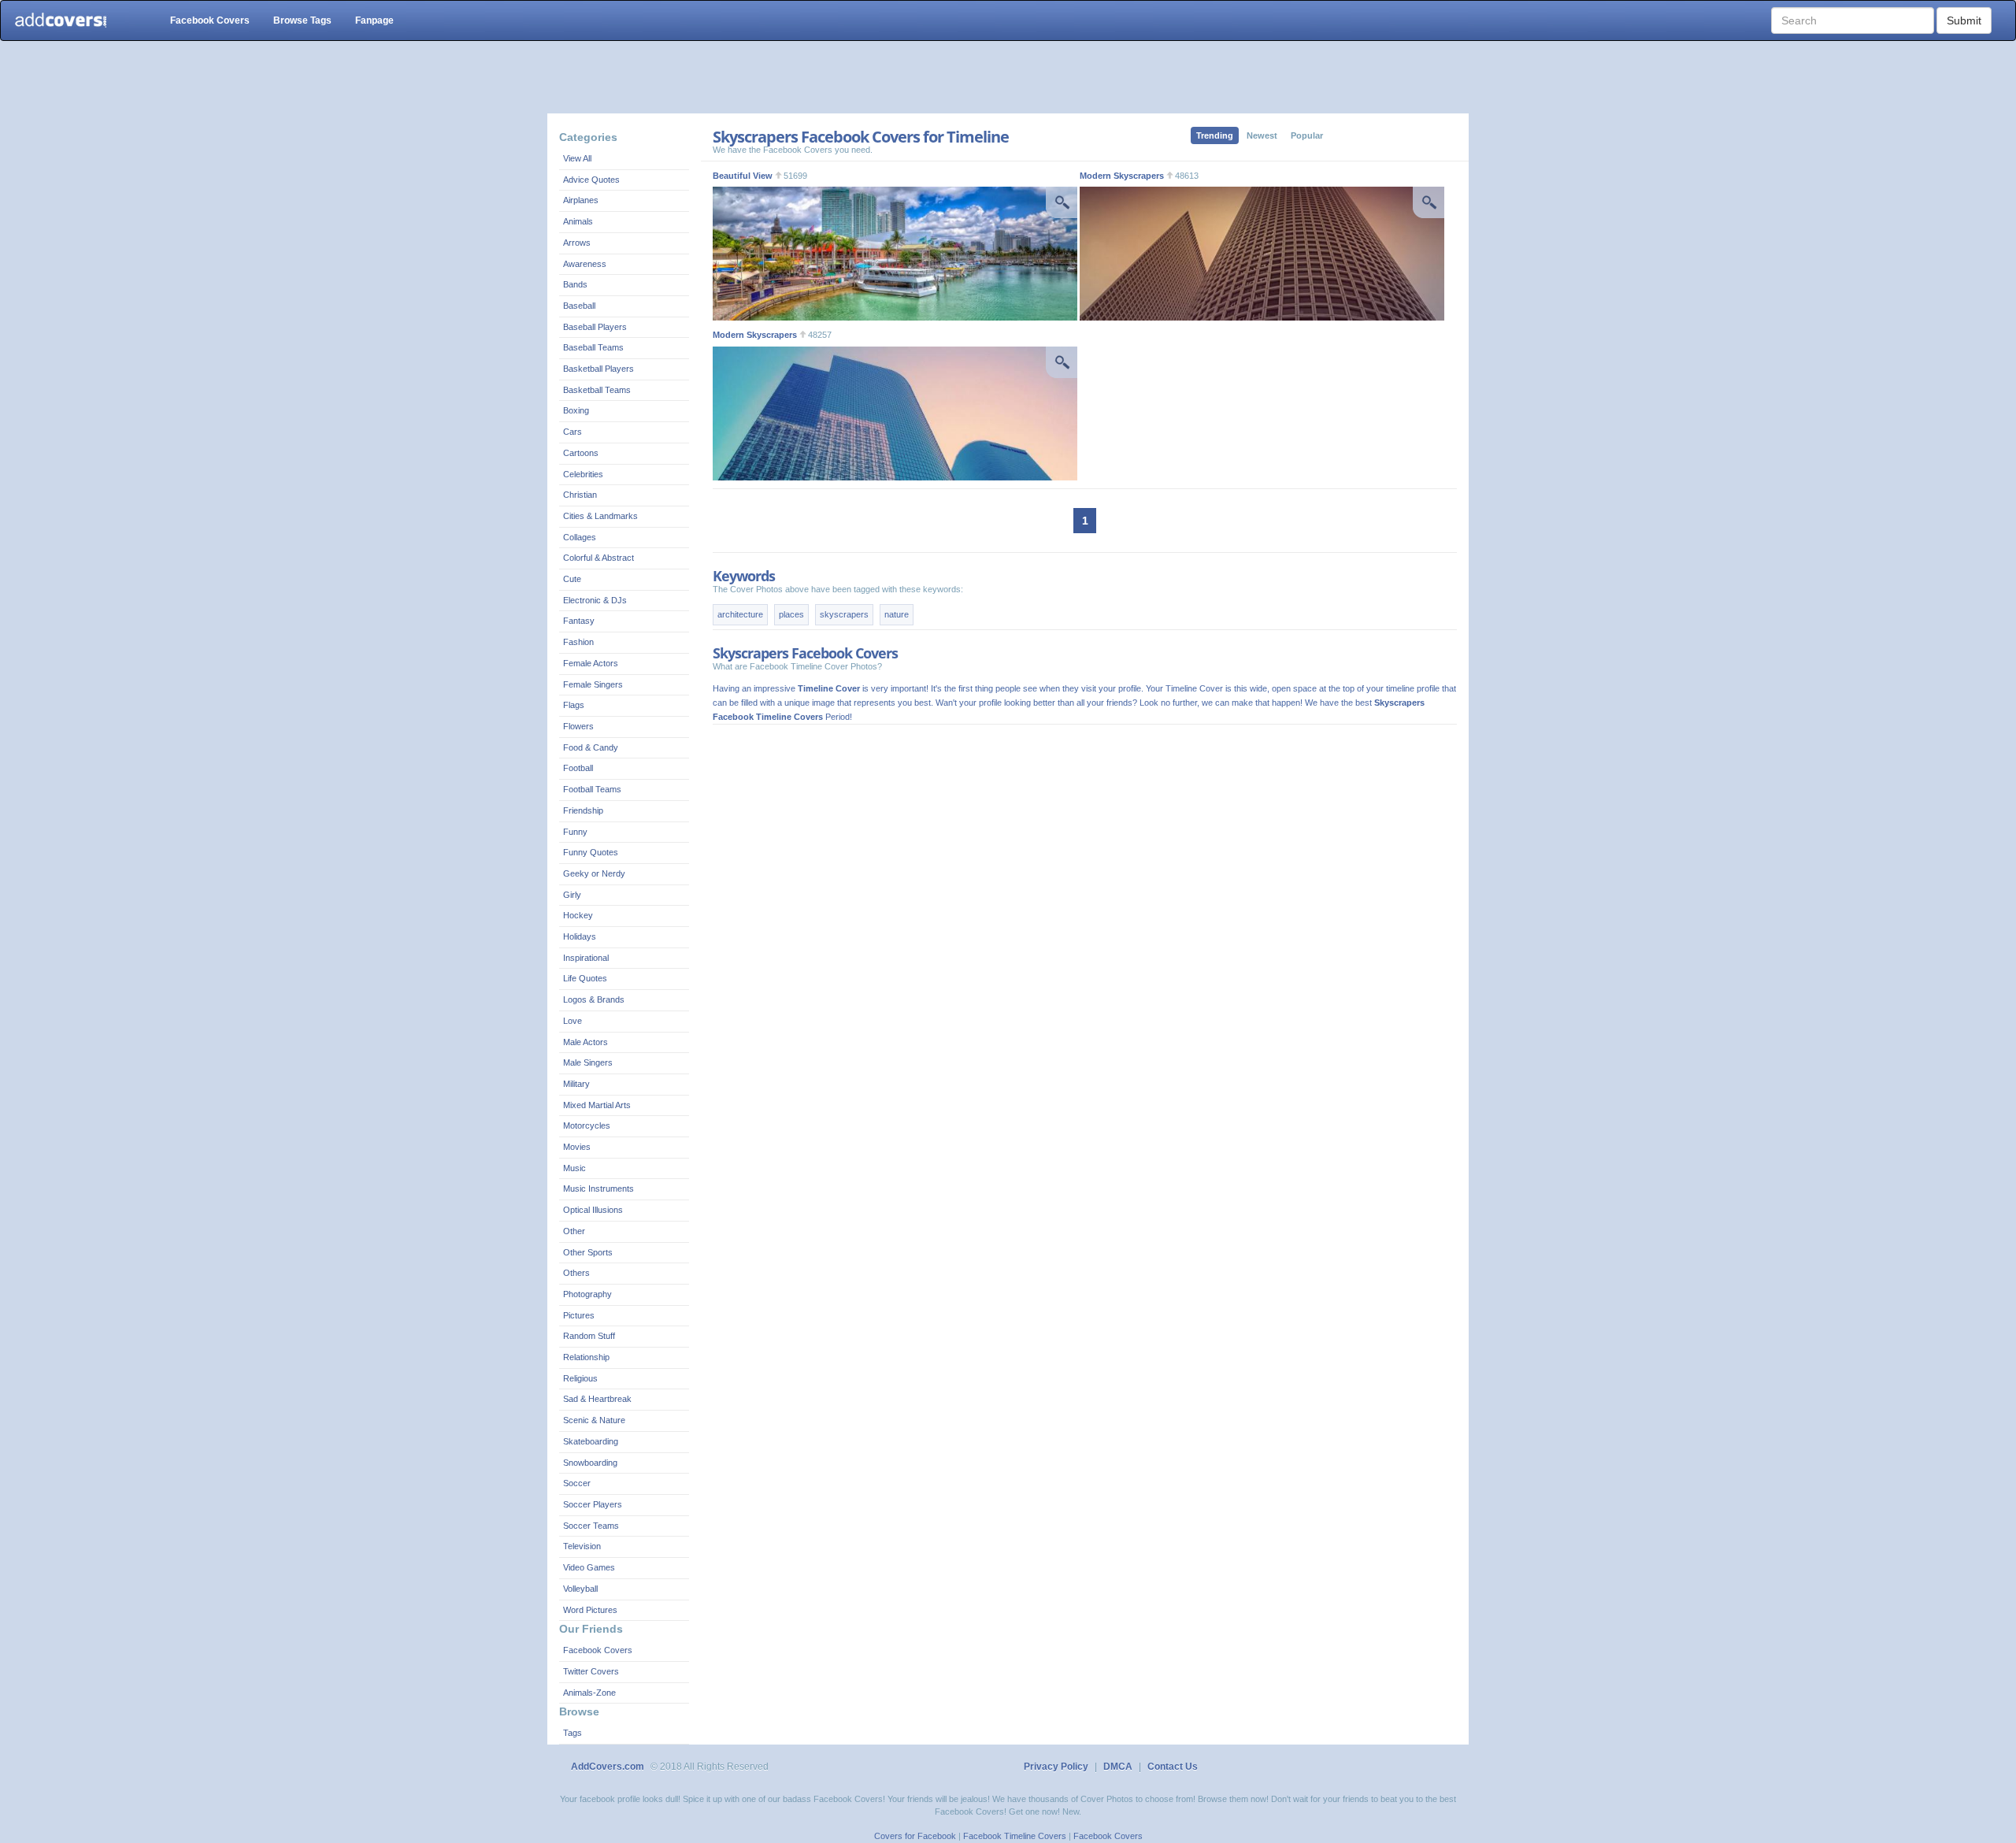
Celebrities (583, 474)
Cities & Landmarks (600, 516)
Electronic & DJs (595, 600)
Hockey (578, 915)
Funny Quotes (591, 852)
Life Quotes (585, 978)
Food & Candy (591, 747)
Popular (1307, 135)
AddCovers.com (608, 1767)
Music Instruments (598, 1188)
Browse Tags (302, 20)
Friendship (583, 810)
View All (577, 158)
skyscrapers (844, 614)
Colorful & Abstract (598, 558)
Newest (1262, 135)
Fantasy (579, 621)
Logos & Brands (594, 999)
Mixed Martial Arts (597, 1105)
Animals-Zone (589, 1693)
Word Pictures (590, 1610)
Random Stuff (589, 1336)
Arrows (577, 243)
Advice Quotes (591, 180)
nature (897, 614)
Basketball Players (598, 369)
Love (573, 1021)
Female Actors (591, 663)
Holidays (580, 936)
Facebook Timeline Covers (1015, 1836)
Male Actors (586, 1042)
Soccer (577, 1483)
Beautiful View (743, 176)
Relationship (586, 1357)
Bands (575, 284)
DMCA (1118, 1767)
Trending (1215, 135)
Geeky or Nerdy (594, 873)
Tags (573, 1733)
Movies (577, 1147)
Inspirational (586, 958)
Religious (580, 1378)
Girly (572, 895)
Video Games (589, 1567)
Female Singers (593, 684)
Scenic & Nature (594, 1420)
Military (576, 1084)
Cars (573, 432)
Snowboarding (590, 1463)
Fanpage (374, 20)
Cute (572, 579)
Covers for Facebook (915, 1836)
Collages (580, 537)
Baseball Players (595, 327)
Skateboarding (591, 1441)
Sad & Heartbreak (597, 1399)
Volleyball (580, 1589)
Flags (574, 705)
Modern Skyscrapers (1122, 176)
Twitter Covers (591, 1671)
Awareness (585, 264)
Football (578, 768)
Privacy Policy (1056, 1767)
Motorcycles (587, 1125)
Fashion (578, 642)
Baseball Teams (593, 347)
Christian (580, 495)
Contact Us (1173, 1767)
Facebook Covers (210, 20)
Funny (575, 832)
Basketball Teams (597, 390)
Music (574, 1168)
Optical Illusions (593, 1210)
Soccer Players (593, 1504)
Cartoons (581, 453)
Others (576, 1273)
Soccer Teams (591, 1526)
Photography (587, 1294)
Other (574, 1231)
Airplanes (581, 200)
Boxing (576, 410)
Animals (578, 221)
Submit (1964, 20)
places (791, 614)
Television (582, 1546)
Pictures (579, 1315)
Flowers (578, 726)
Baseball (579, 306)
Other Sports (588, 1252)
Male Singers (588, 1062)
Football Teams (592, 789)
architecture (740, 614)
